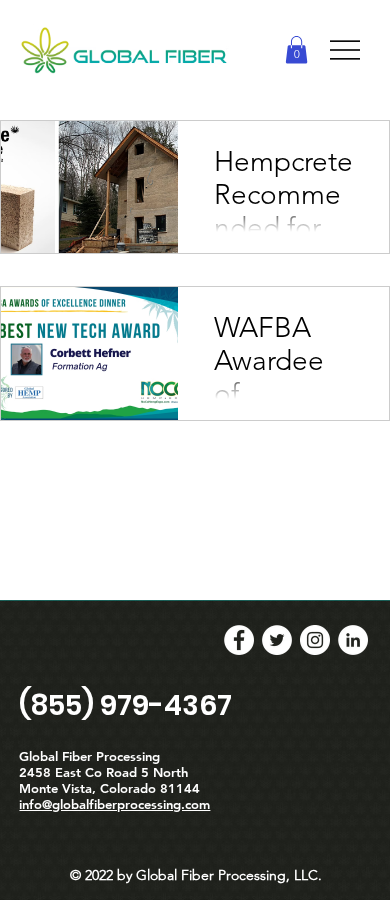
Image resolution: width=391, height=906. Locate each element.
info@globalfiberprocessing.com (114, 804)
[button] (296, 49)
